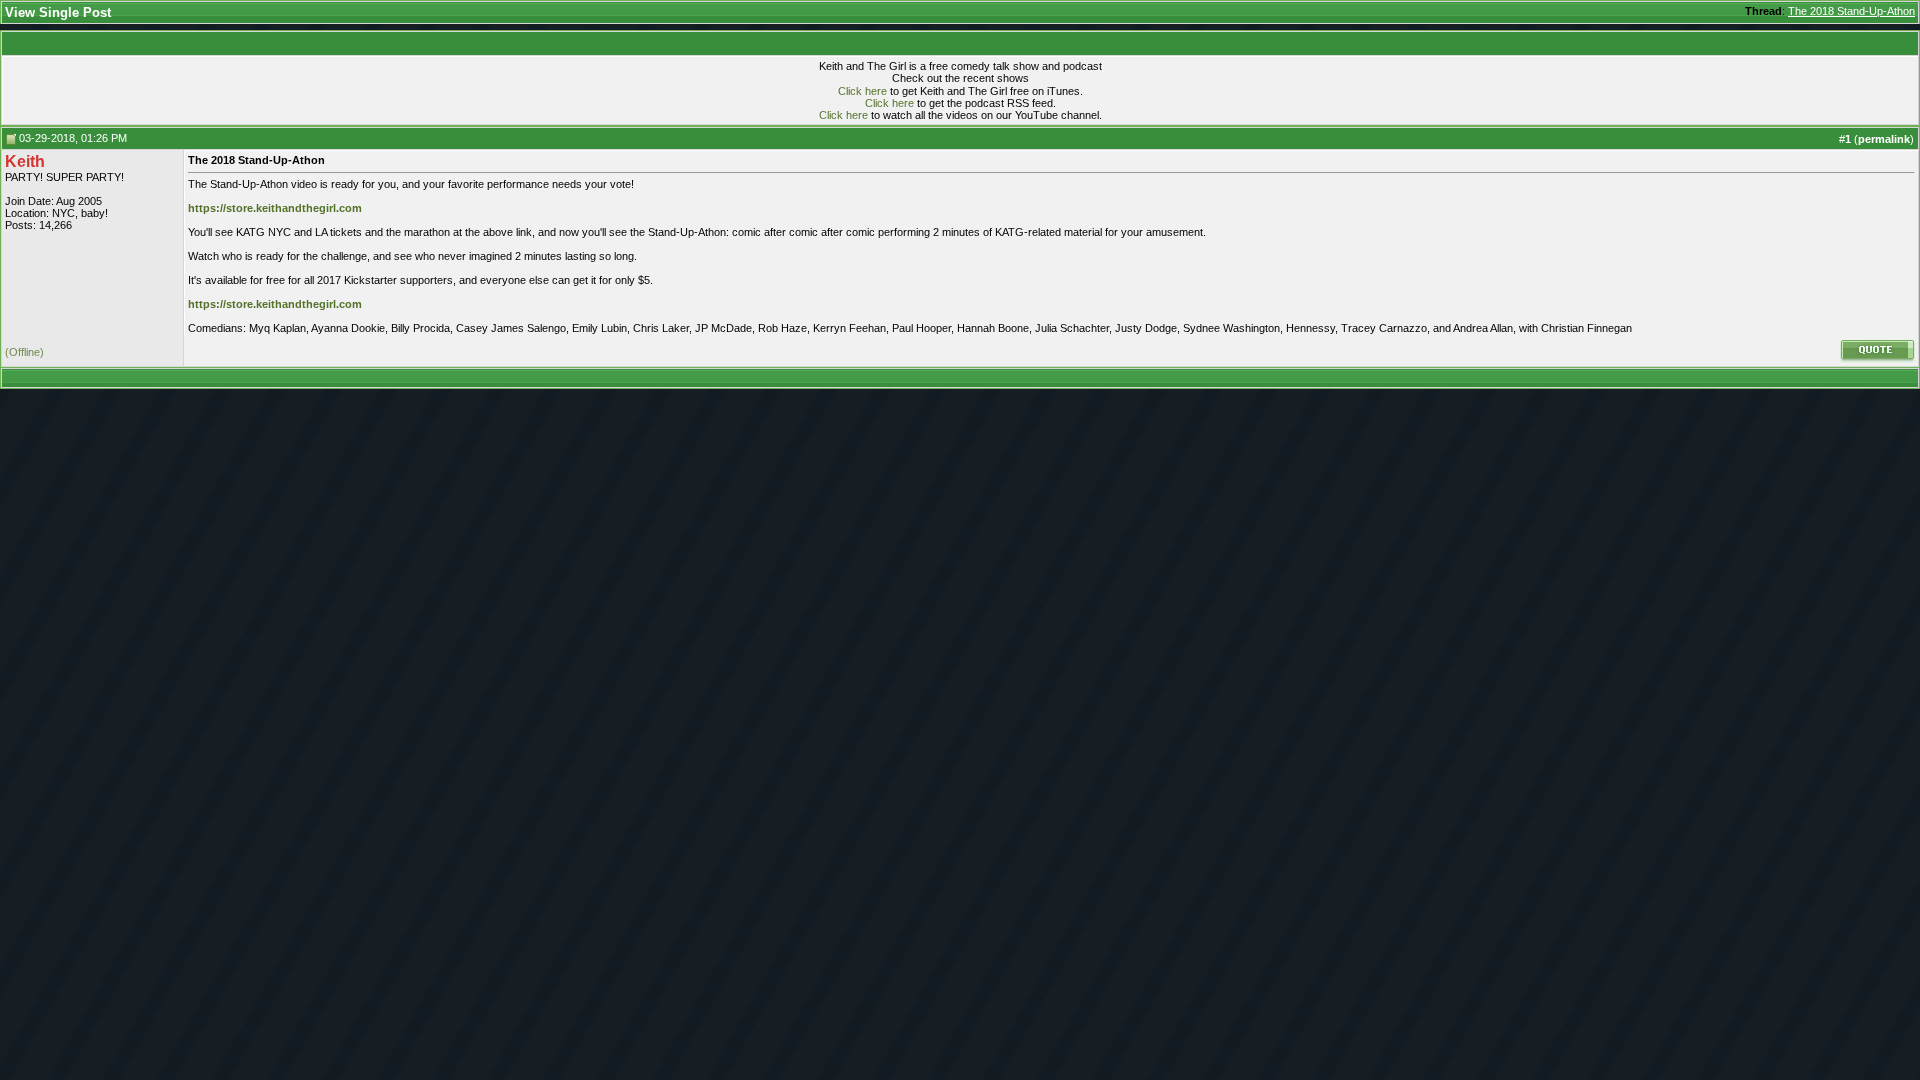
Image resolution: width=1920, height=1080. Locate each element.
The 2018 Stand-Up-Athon (1851, 11)
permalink (1884, 139)
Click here (862, 91)
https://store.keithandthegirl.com (275, 208)
